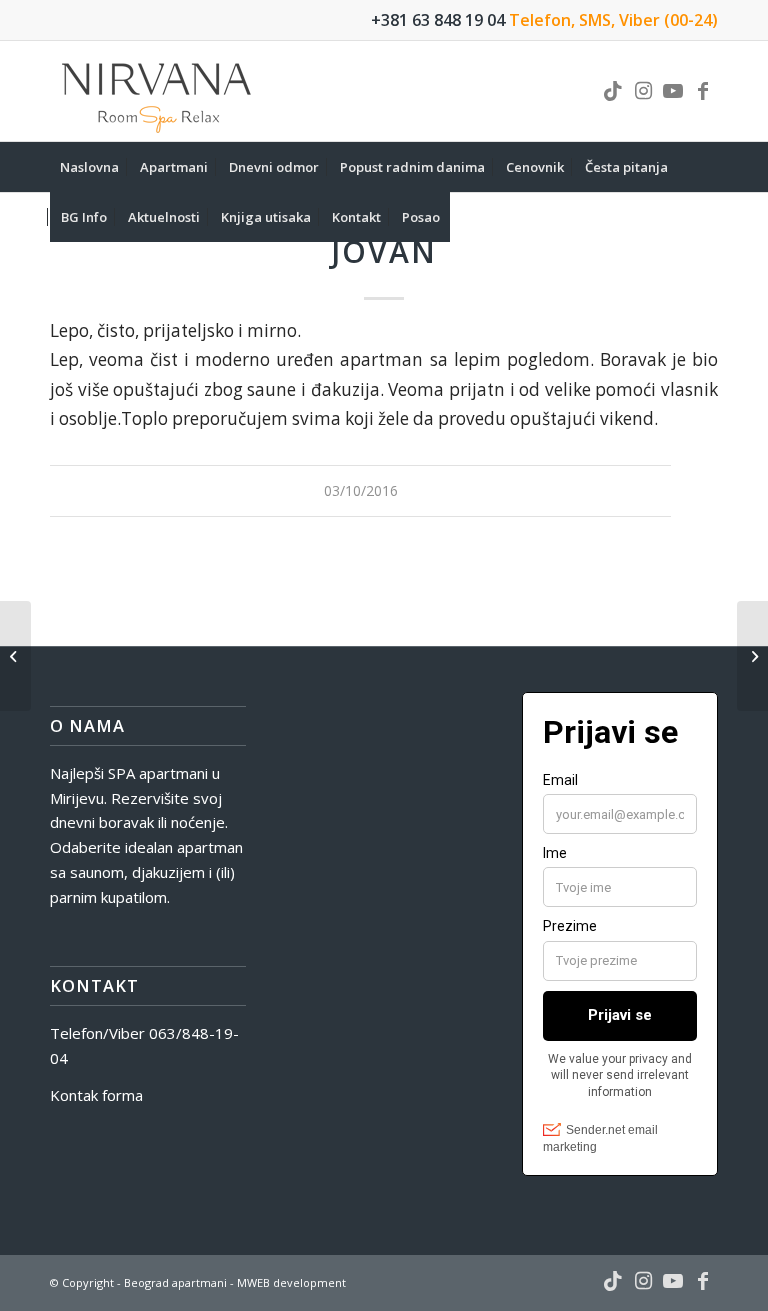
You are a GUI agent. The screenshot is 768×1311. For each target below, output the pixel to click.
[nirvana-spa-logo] (158, 91)
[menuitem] (89, 167)
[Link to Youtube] (673, 91)
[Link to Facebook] (703, 91)
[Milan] (15, 656)
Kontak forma (96, 1095)
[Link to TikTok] (613, 91)
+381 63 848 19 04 (438, 20)
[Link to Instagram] (643, 91)
